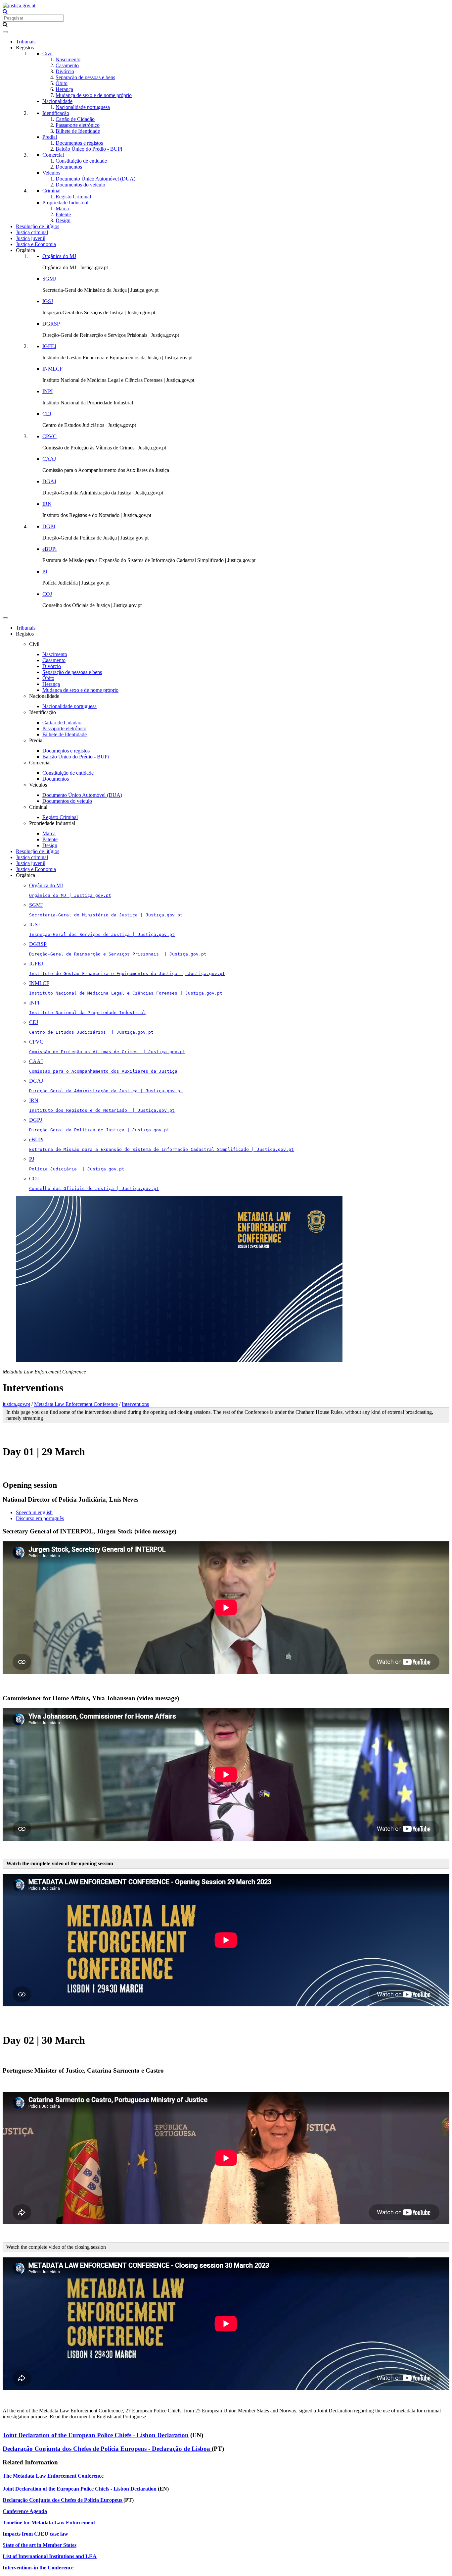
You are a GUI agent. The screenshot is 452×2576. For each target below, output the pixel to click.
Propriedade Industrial (65, 203)
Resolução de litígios (38, 226)
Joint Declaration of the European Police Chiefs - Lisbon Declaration (96, 2435)
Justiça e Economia (36, 244)
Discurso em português (40, 1518)
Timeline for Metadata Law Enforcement (49, 2523)
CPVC (49, 436)
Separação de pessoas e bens (85, 77)
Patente (63, 214)
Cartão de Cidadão (75, 119)
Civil (47, 53)
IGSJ (48, 301)
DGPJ (49, 526)
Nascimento (68, 59)
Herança (64, 89)
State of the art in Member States (40, 2545)
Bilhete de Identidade (78, 131)
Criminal (51, 191)
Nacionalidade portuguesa (83, 107)
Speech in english (34, 1512)
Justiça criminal (32, 232)
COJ (47, 594)
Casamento (67, 65)
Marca (62, 208)
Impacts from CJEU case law (35, 2534)
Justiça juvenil (31, 238)
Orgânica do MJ (59, 256)
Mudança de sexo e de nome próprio (94, 95)
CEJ (47, 414)
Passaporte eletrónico (78, 125)
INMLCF (52, 369)
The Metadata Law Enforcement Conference (53, 2476)
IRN (47, 504)
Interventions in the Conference (38, 2568)
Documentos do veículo (80, 185)
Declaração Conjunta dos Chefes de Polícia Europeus (63, 2500)
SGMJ (49, 279)
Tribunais (26, 42)
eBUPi (49, 549)
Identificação (56, 113)
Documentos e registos (79, 143)
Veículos (51, 173)
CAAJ (49, 459)
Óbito (62, 83)
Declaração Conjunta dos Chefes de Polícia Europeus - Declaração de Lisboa (107, 2449)
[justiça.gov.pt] (19, 5)
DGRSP (51, 324)
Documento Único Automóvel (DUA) (95, 179)
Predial (50, 137)
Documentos (69, 167)
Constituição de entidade (81, 161)
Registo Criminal (73, 197)
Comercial (53, 155)
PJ (45, 571)
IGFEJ (49, 346)
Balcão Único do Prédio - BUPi (89, 149)
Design (63, 220)
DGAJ (49, 481)
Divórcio (65, 71)
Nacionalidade (57, 101)
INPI (47, 391)
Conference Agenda (25, 2511)
